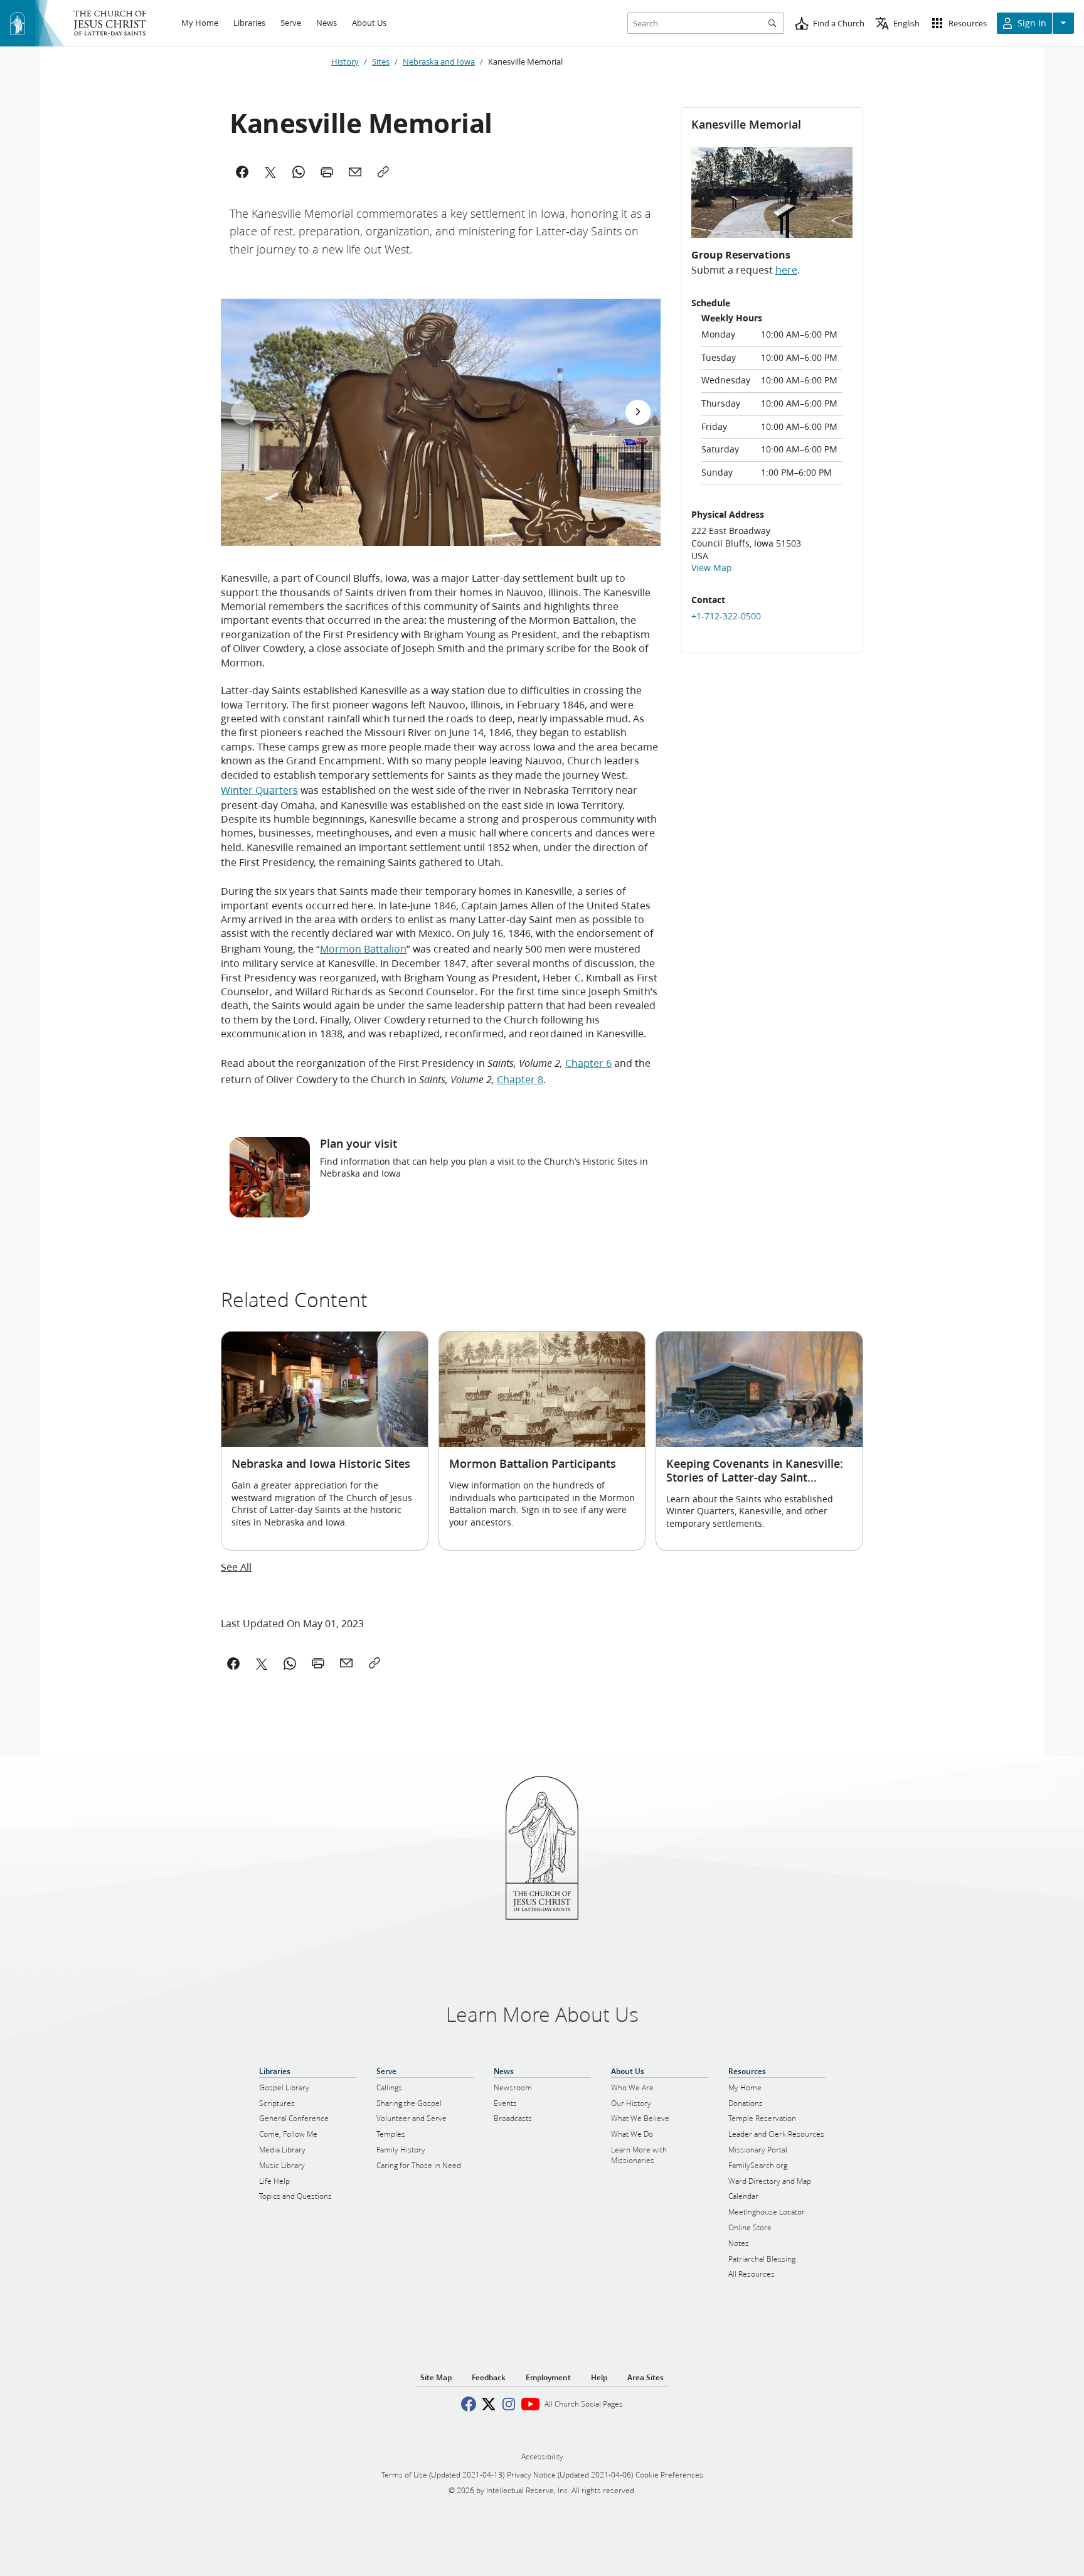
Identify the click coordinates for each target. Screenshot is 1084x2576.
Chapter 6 (588, 1063)
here (786, 270)
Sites (381, 61)
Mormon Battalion (363, 949)
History (345, 61)
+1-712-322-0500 (726, 616)
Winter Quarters (259, 790)
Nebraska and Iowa (439, 61)
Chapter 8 (520, 1079)
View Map (712, 568)
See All (236, 1567)
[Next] (638, 412)
